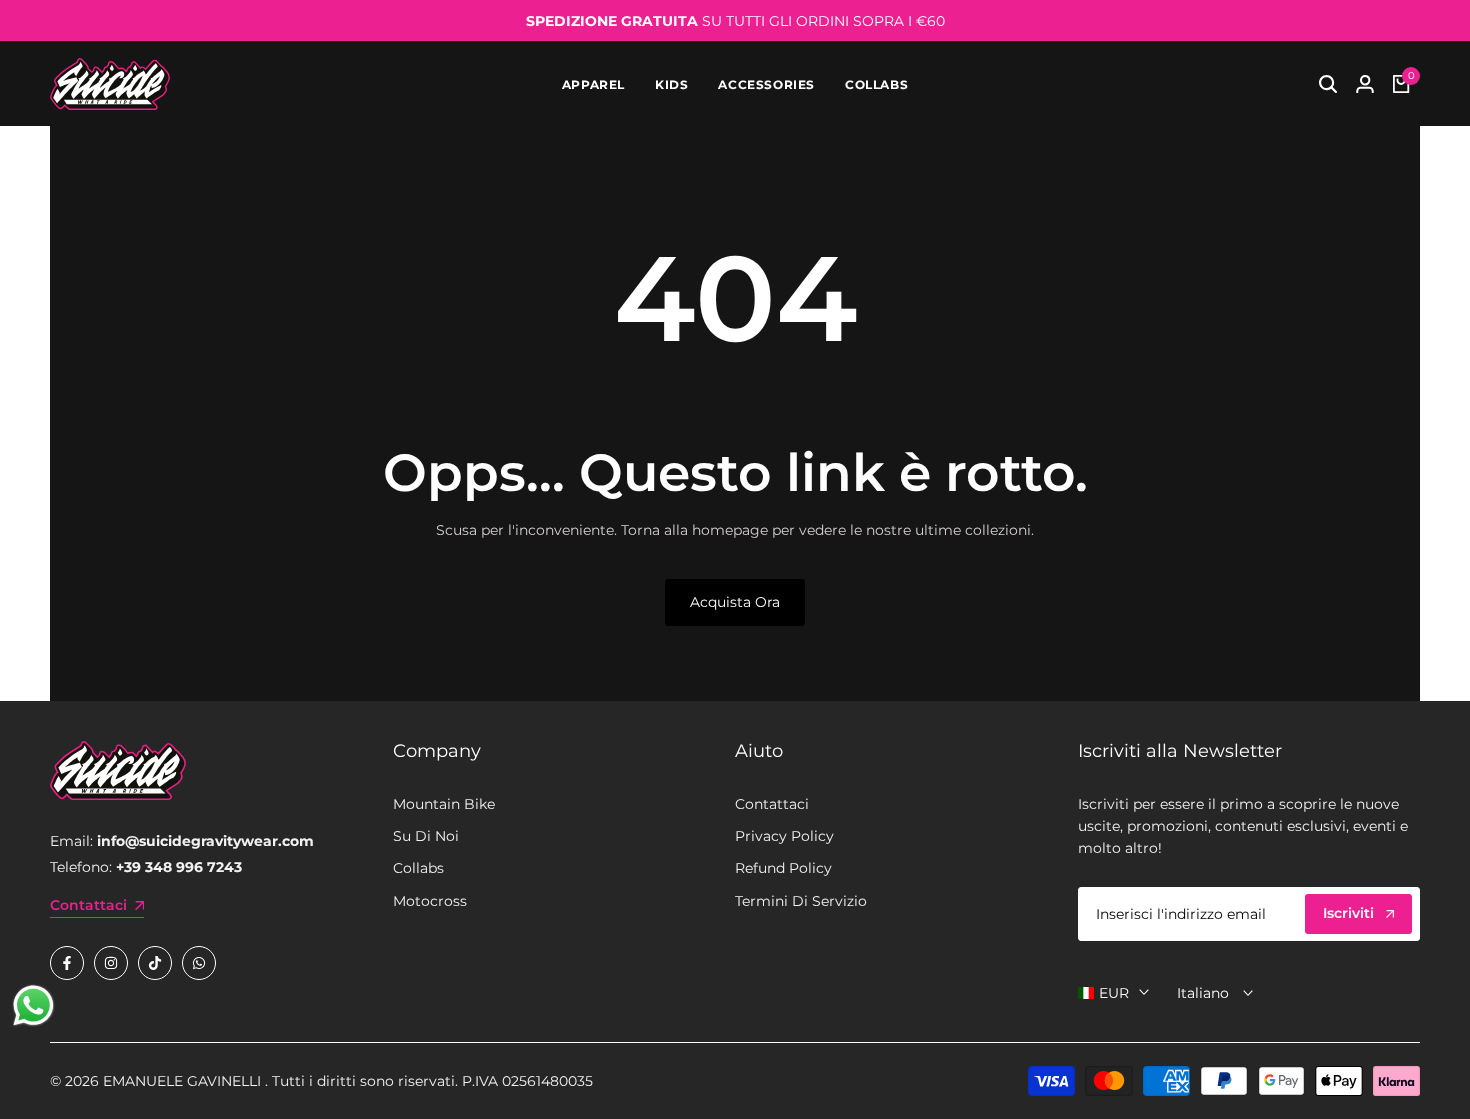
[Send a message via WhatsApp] (33, 1005)
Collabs (418, 868)
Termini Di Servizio (801, 901)
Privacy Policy (784, 836)
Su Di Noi (426, 836)
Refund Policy (783, 868)
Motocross (430, 901)
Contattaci (772, 804)
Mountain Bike (444, 804)
